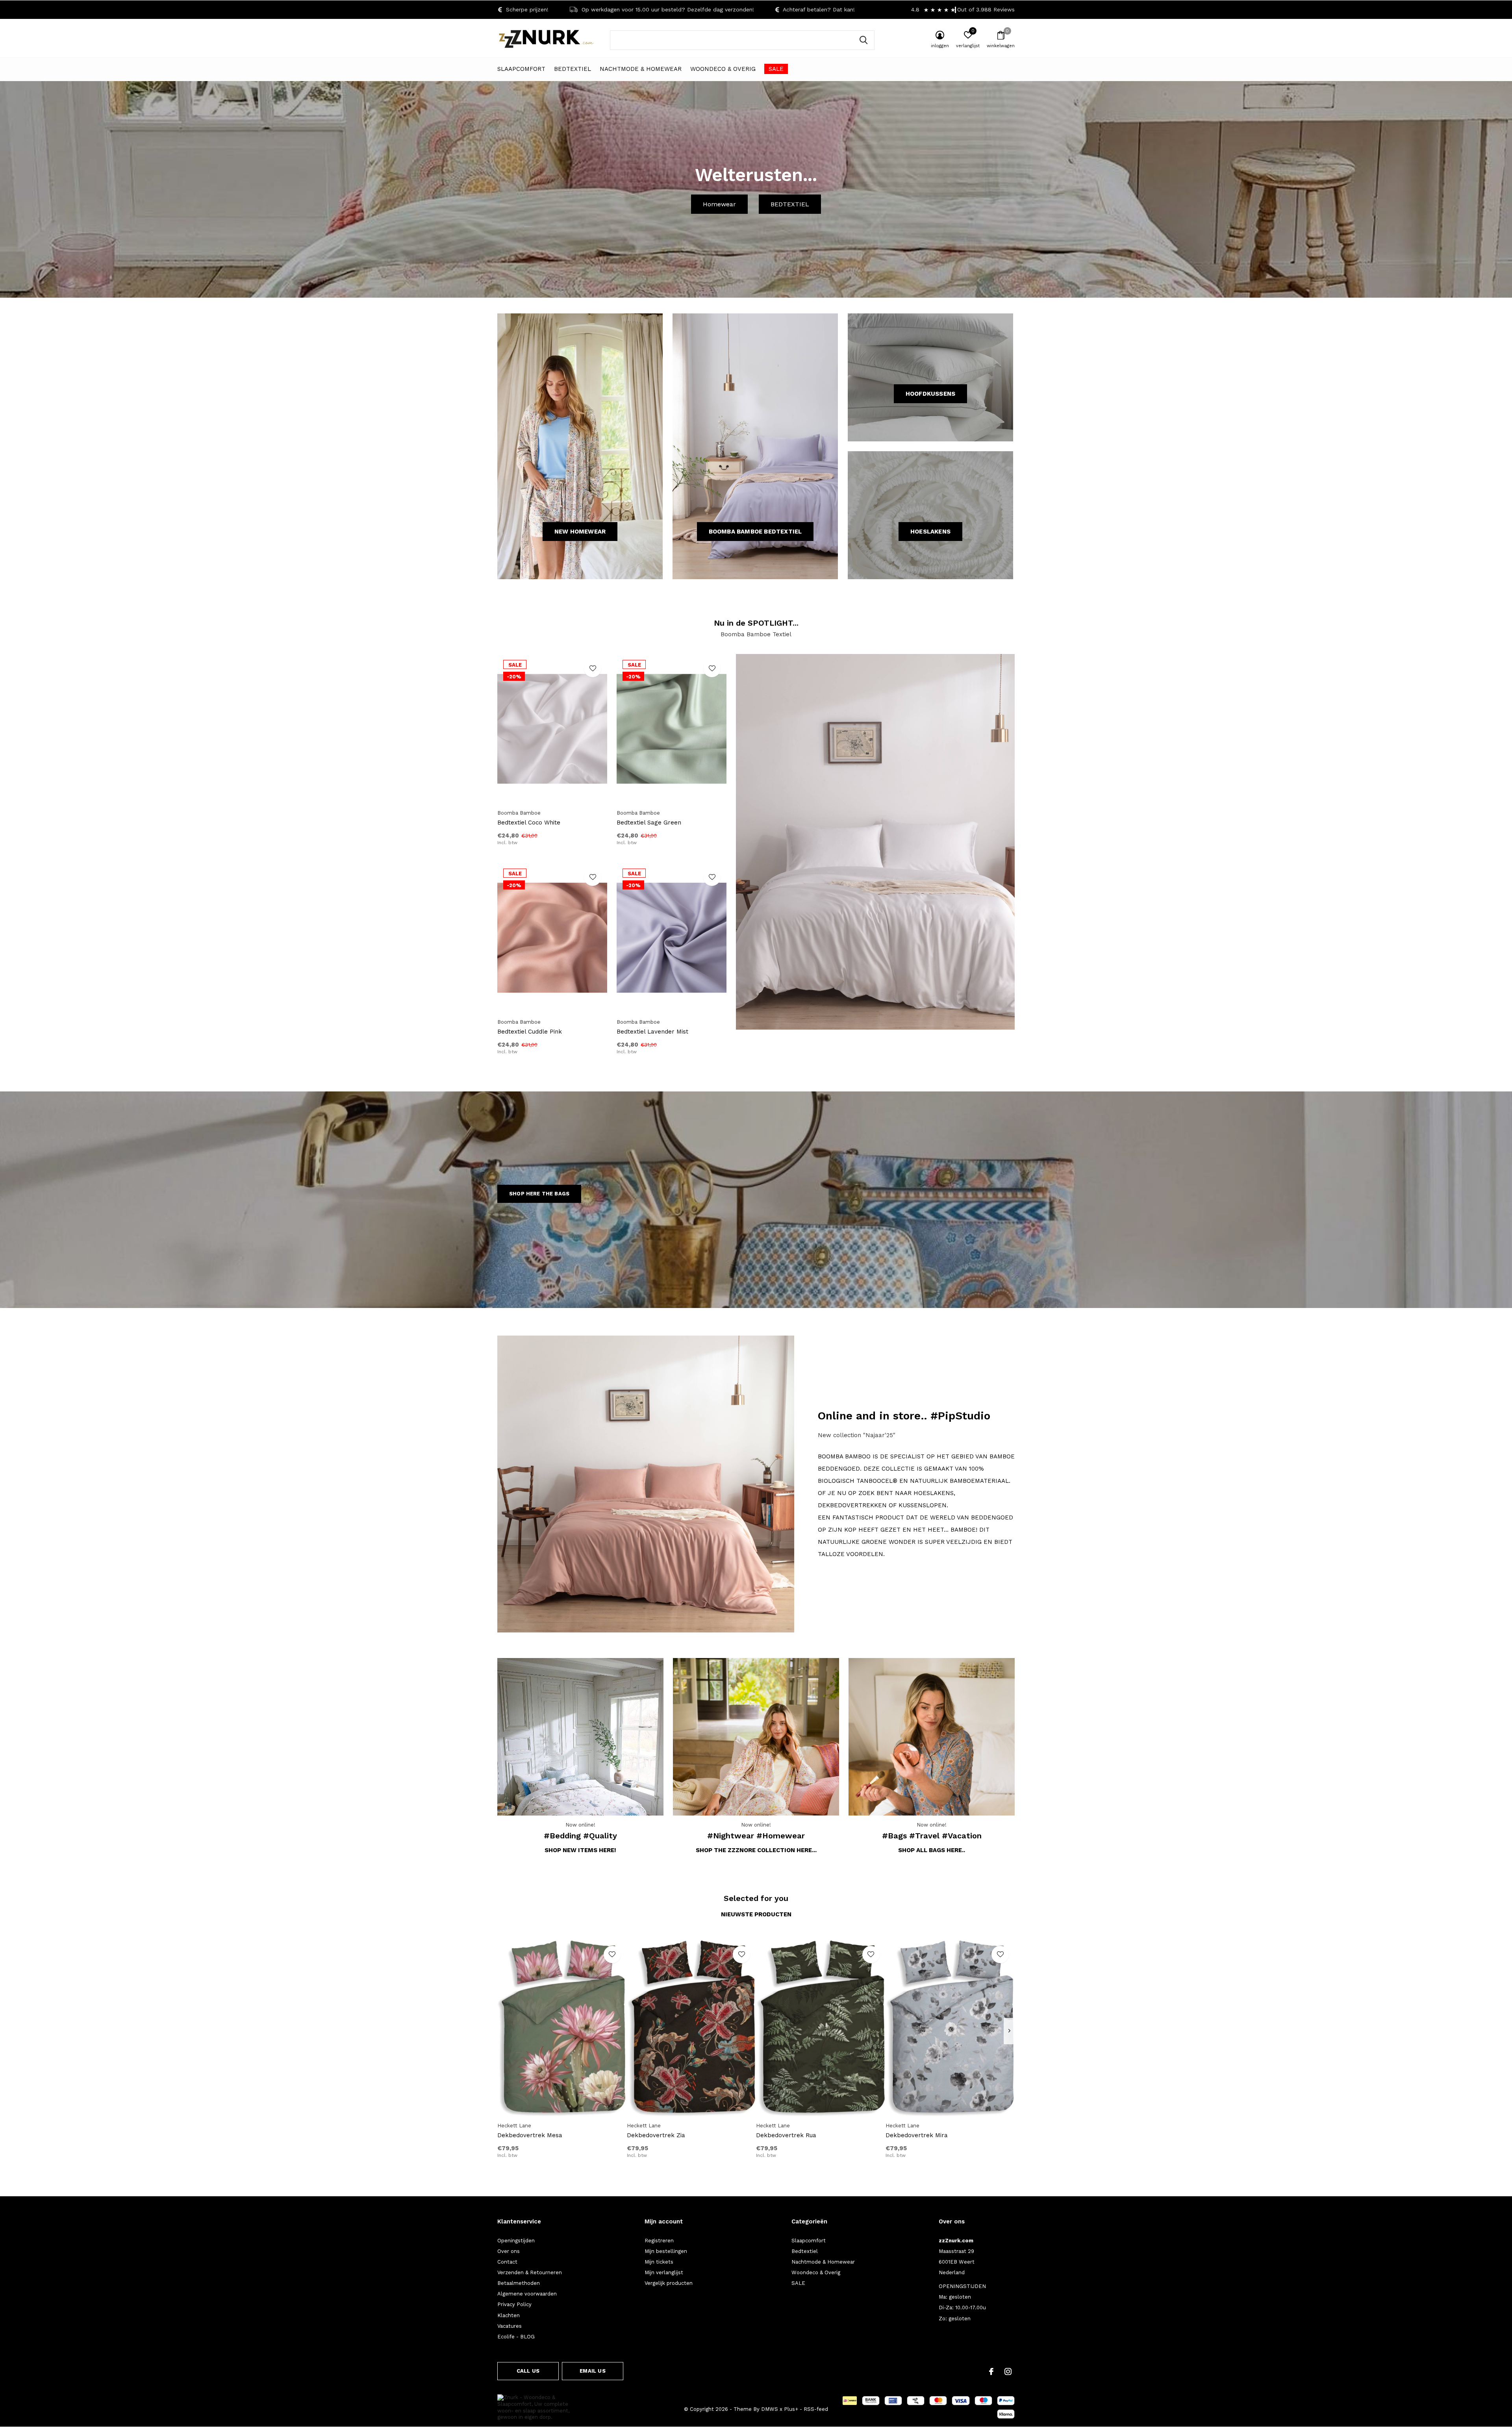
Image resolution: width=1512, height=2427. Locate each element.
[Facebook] (991, 2371)
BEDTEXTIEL (790, 204)
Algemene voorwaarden (527, 2294)
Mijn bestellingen (666, 2251)
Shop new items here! (580, 1850)
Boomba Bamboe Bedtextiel (755, 532)
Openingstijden (516, 2241)
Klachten (509, 2315)
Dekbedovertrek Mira (917, 2135)
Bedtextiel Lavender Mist (652, 1032)
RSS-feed (816, 2409)
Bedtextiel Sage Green (649, 823)
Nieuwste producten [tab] (756, 1914)
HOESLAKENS (930, 532)
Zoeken (863, 40)
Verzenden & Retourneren (530, 2272)
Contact (507, 2262)
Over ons (509, 2251)
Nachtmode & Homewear (641, 69)
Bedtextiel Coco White (529, 823)
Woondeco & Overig (723, 69)
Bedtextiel (573, 69)
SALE (776, 69)
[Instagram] (1008, 2371)
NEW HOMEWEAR (580, 532)
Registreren (659, 2241)
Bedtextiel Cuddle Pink (530, 1032)
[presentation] (1009, 2031)
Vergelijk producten (669, 2283)
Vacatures (510, 2326)
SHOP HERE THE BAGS (539, 1194)
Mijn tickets (659, 2262)
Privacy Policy (514, 2304)
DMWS (770, 2409)
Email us (592, 2371)
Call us (528, 2371)
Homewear (719, 204)
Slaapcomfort (521, 69)
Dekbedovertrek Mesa (530, 2135)
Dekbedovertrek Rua (786, 2135)
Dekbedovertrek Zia (656, 2135)
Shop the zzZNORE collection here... (756, 1850)
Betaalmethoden (519, 2283)
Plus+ (791, 2409)
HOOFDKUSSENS (930, 394)
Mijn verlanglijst (664, 2272)
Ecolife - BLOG (516, 2337)
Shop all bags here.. (932, 1850)
